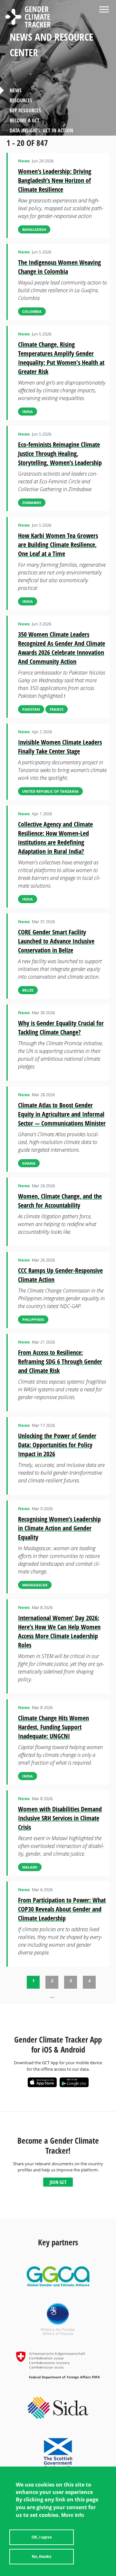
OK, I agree (42, 2537)
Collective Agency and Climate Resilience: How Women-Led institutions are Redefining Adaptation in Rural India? (55, 838)
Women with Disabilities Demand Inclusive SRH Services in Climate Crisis (60, 1818)
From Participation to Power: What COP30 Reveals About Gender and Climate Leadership (62, 1909)
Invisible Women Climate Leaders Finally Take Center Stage (60, 747)
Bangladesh (34, 229)
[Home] (28, 18)
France (57, 709)
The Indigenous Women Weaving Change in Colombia (59, 267)
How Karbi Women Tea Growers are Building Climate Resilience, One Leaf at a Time (58, 545)
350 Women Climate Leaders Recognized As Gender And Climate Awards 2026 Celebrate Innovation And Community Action (62, 648)
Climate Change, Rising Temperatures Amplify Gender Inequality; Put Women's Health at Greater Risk (61, 358)
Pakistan (31, 709)
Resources (21, 100)
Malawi (30, 1867)
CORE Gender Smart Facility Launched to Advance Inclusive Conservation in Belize (56, 941)
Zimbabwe (32, 503)
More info (73, 2515)
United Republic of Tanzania (50, 791)
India (28, 412)
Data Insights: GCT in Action (41, 130)
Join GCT (58, 2182)
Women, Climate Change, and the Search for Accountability (60, 1201)
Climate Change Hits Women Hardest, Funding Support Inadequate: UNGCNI (53, 1727)
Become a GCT (24, 120)
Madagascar (35, 1585)
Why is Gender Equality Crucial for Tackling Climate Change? (61, 1028)
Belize (28, 990)
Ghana (29, 1163)
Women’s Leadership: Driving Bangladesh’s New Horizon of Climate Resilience (55, 180)
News (16, 90)
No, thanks (42, 2557)
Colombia (32, 311)
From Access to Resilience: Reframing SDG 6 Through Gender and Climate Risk (60, 1361)
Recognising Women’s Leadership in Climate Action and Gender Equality (59, 1528)
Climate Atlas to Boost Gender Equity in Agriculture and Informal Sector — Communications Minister (62, 1114)
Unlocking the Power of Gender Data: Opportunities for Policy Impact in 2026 (57, 1445)
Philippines (33, 1319)
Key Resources (25, 110)
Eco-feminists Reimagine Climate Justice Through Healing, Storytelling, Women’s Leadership (60, 453)
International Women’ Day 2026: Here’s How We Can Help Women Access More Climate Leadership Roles (59, 1631)
